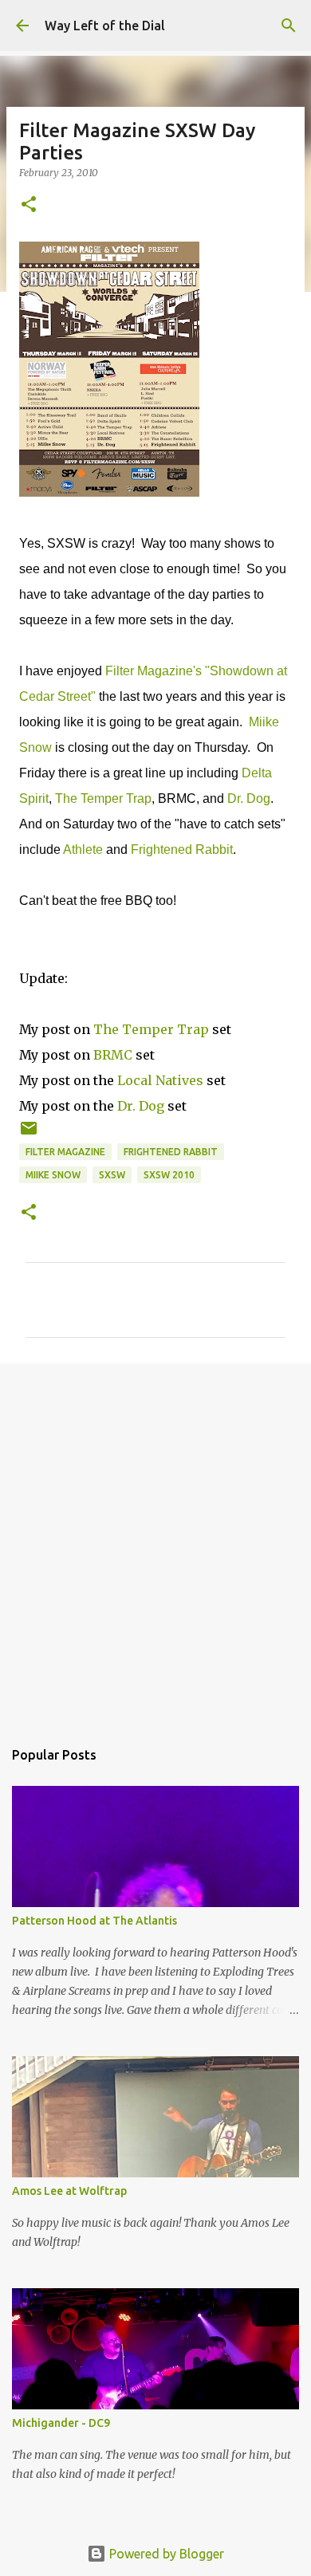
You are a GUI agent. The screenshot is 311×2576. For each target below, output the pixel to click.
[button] (29, 205)
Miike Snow (53, 1175)
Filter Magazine (65, 1152)
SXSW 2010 (169, 1175)
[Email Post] (29, 1134)
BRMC (113, 1055)
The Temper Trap (103, 798)
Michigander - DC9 (61, 2423)
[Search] (289, 26)
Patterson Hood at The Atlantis (94, 1921)
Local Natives (160, 1080)
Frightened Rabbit (182, 849)
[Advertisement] (155, 1543)
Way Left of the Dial (105, 26)
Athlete (83, 849)
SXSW (112, 1175)
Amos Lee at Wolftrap (69, 2191)
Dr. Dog (249, 798)
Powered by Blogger (165, 2554)
